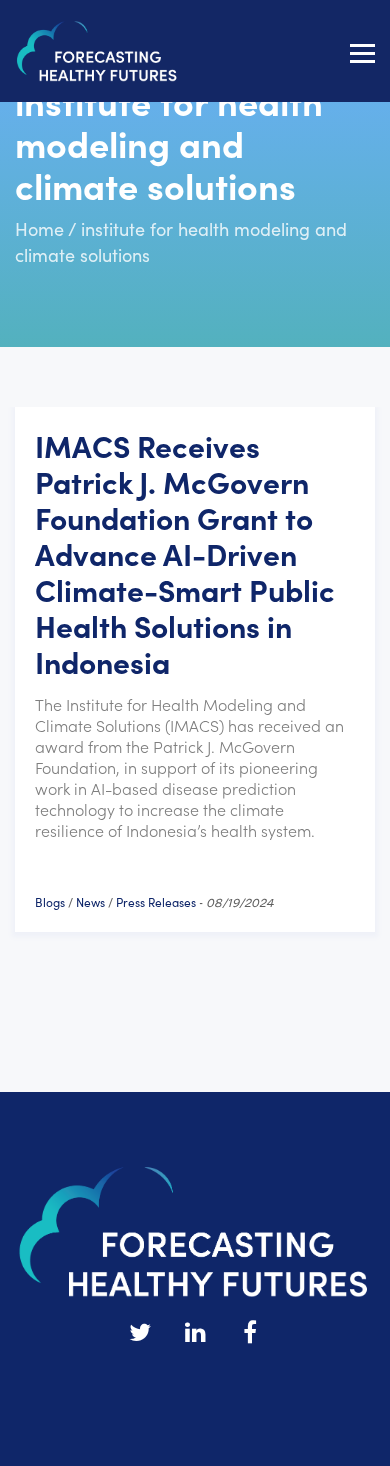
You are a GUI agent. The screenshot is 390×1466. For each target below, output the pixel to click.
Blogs (50, 901)
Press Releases (156, 901)
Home (39, 228)
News (90, 901)
